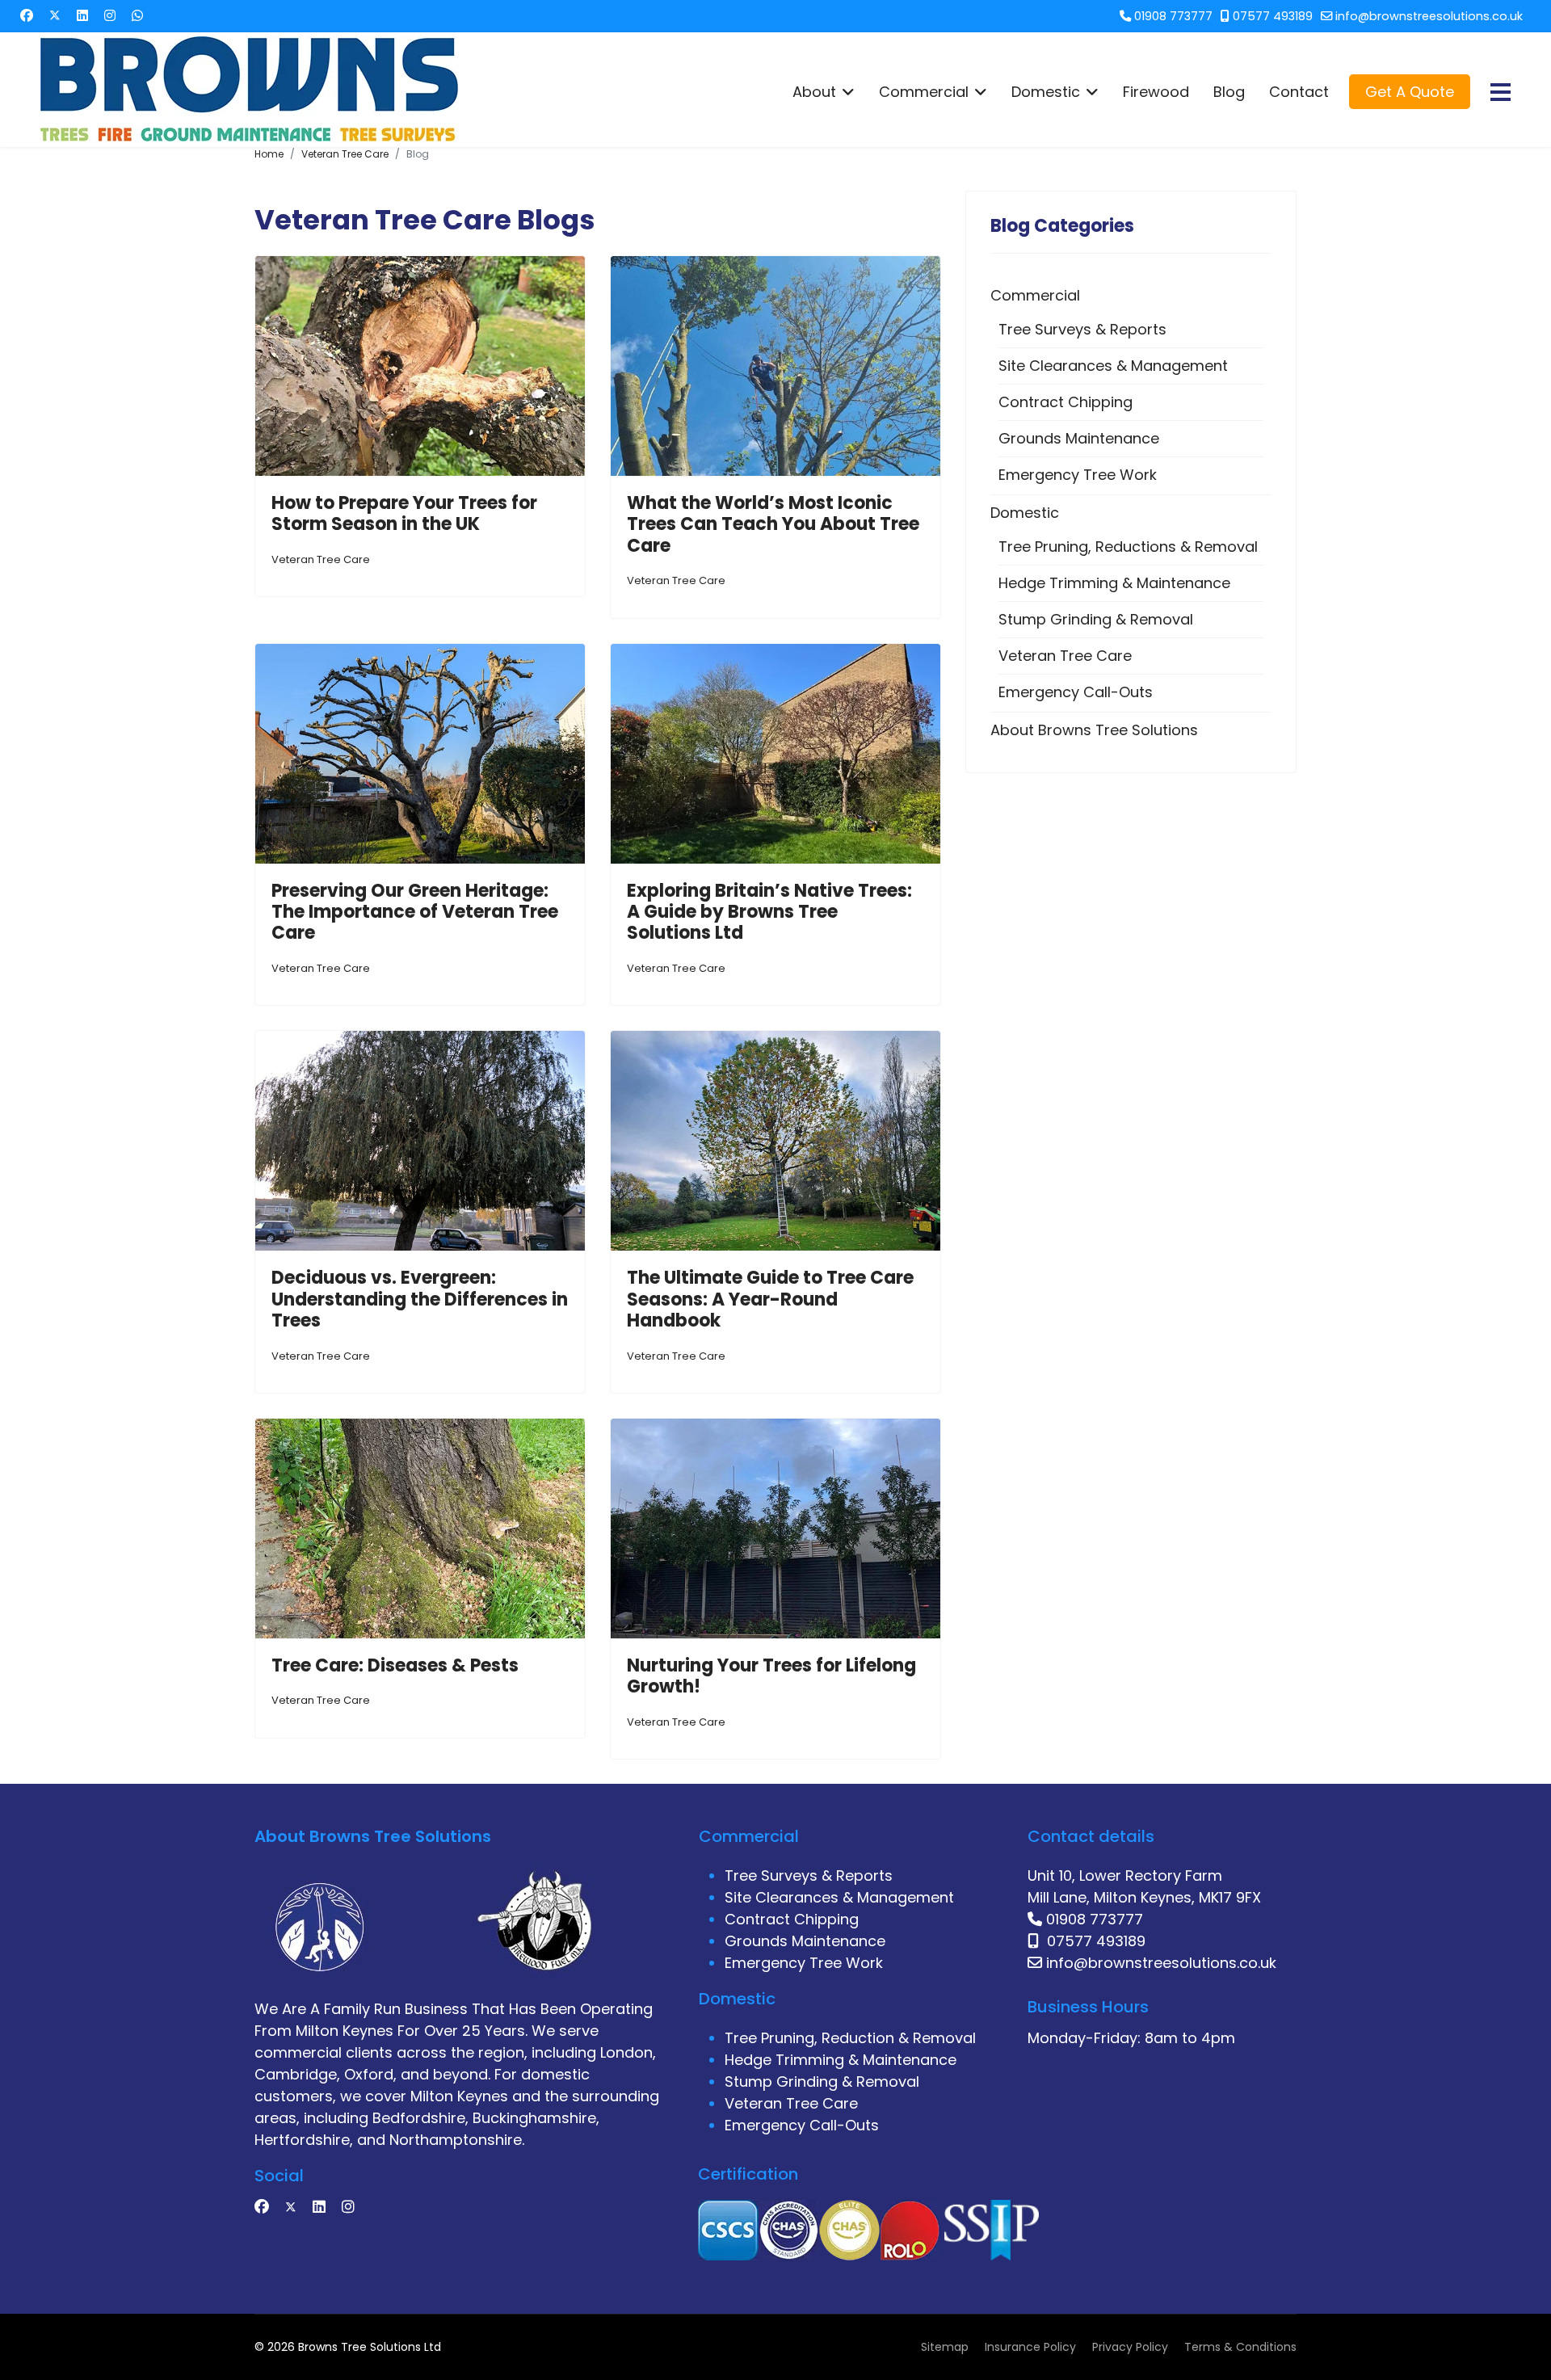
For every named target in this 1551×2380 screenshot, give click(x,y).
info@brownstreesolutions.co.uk (1429, 16)
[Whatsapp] (137, 16)
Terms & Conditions (1240, 2347)
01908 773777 (1173, 16)
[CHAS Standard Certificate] (789, 2229)
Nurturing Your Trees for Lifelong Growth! (771, 1676)
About (814, 92)
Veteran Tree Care (321, 559)
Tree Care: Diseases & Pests (395, 1665)
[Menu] (1501, 92)
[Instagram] (110, 16)
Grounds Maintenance (1079, 438)
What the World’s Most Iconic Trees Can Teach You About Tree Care (773, 524)
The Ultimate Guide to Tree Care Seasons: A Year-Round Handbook (770, 1299)
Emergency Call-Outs (1076, 692)
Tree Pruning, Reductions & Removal (1128, 547)
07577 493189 (1273, 16)
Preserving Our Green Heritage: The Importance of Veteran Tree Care (415, 912)
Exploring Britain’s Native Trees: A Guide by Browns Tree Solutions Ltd (769, 912)
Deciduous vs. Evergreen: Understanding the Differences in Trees (420, 1299)
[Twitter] (55, 16)
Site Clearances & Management (1113, 366)
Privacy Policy (1130, 2347)
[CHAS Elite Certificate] (849, 2229)
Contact (1299, 92)
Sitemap (945, 2347)
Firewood (1156, 92)
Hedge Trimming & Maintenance (1114, 583)
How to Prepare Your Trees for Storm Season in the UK (404, 513)
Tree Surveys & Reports (1082, 329)
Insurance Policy (1030, 2347)
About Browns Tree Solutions (1094, 730)
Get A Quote (1410, 92)
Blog (1229, 92)
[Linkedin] (82, 16)
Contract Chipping (1066, 402)
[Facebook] (27, 16)
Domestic (1046, 92)
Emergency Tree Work (1078, 475)
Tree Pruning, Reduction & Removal (850, 2038)
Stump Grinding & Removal (1096, 619)
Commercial (924, 92)
